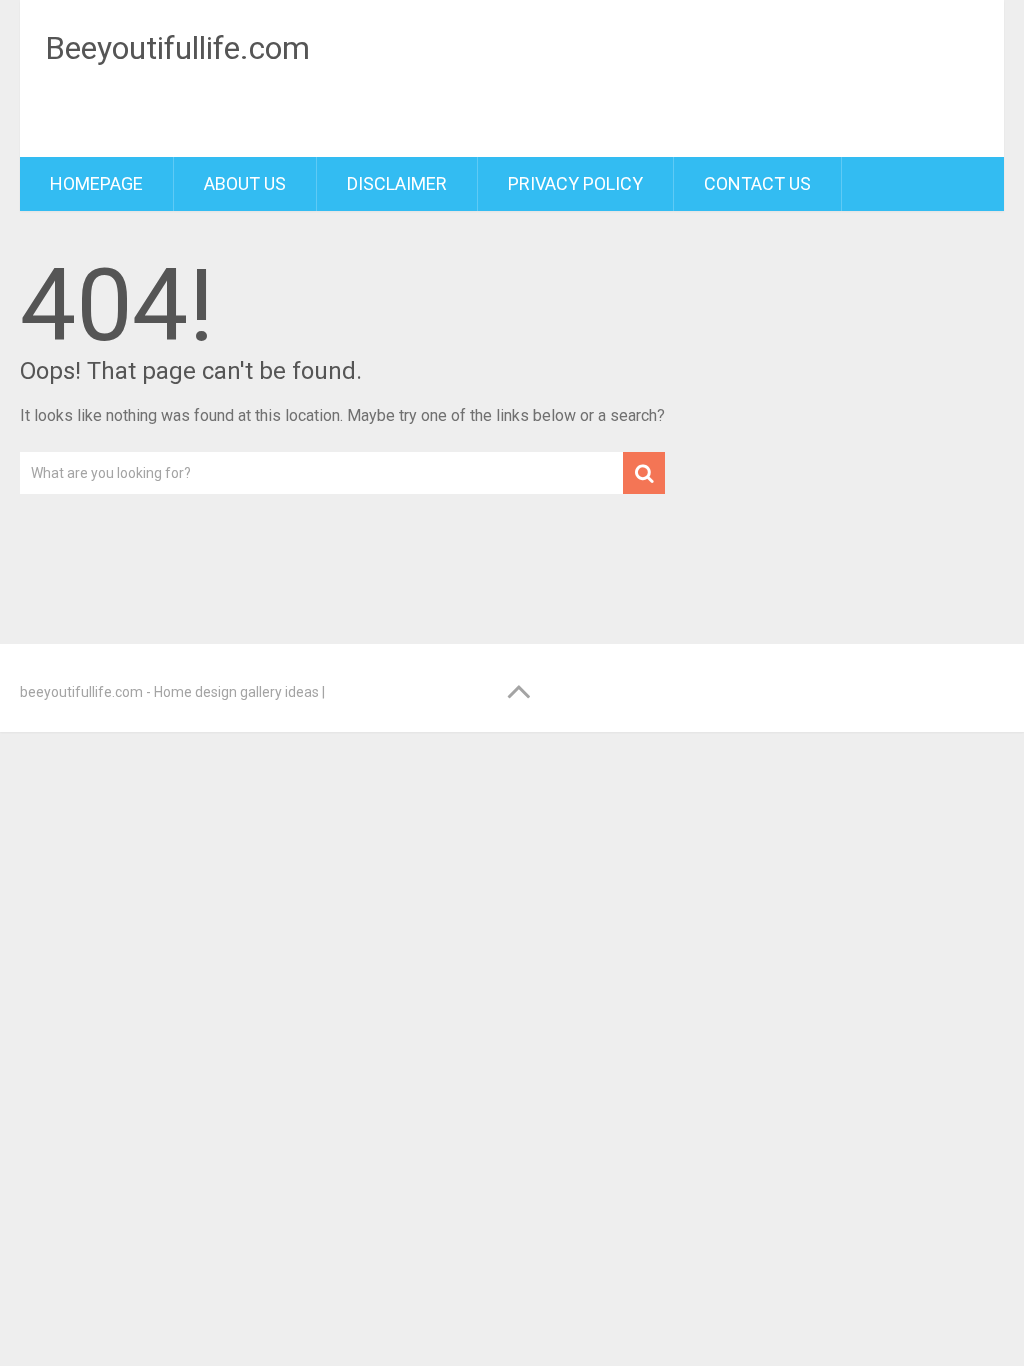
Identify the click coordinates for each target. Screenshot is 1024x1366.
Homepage (96, 183)
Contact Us (757, 183)
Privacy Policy (575, 183)
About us (245, 183)
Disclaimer (397, 183)
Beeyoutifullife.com (177, 48)
